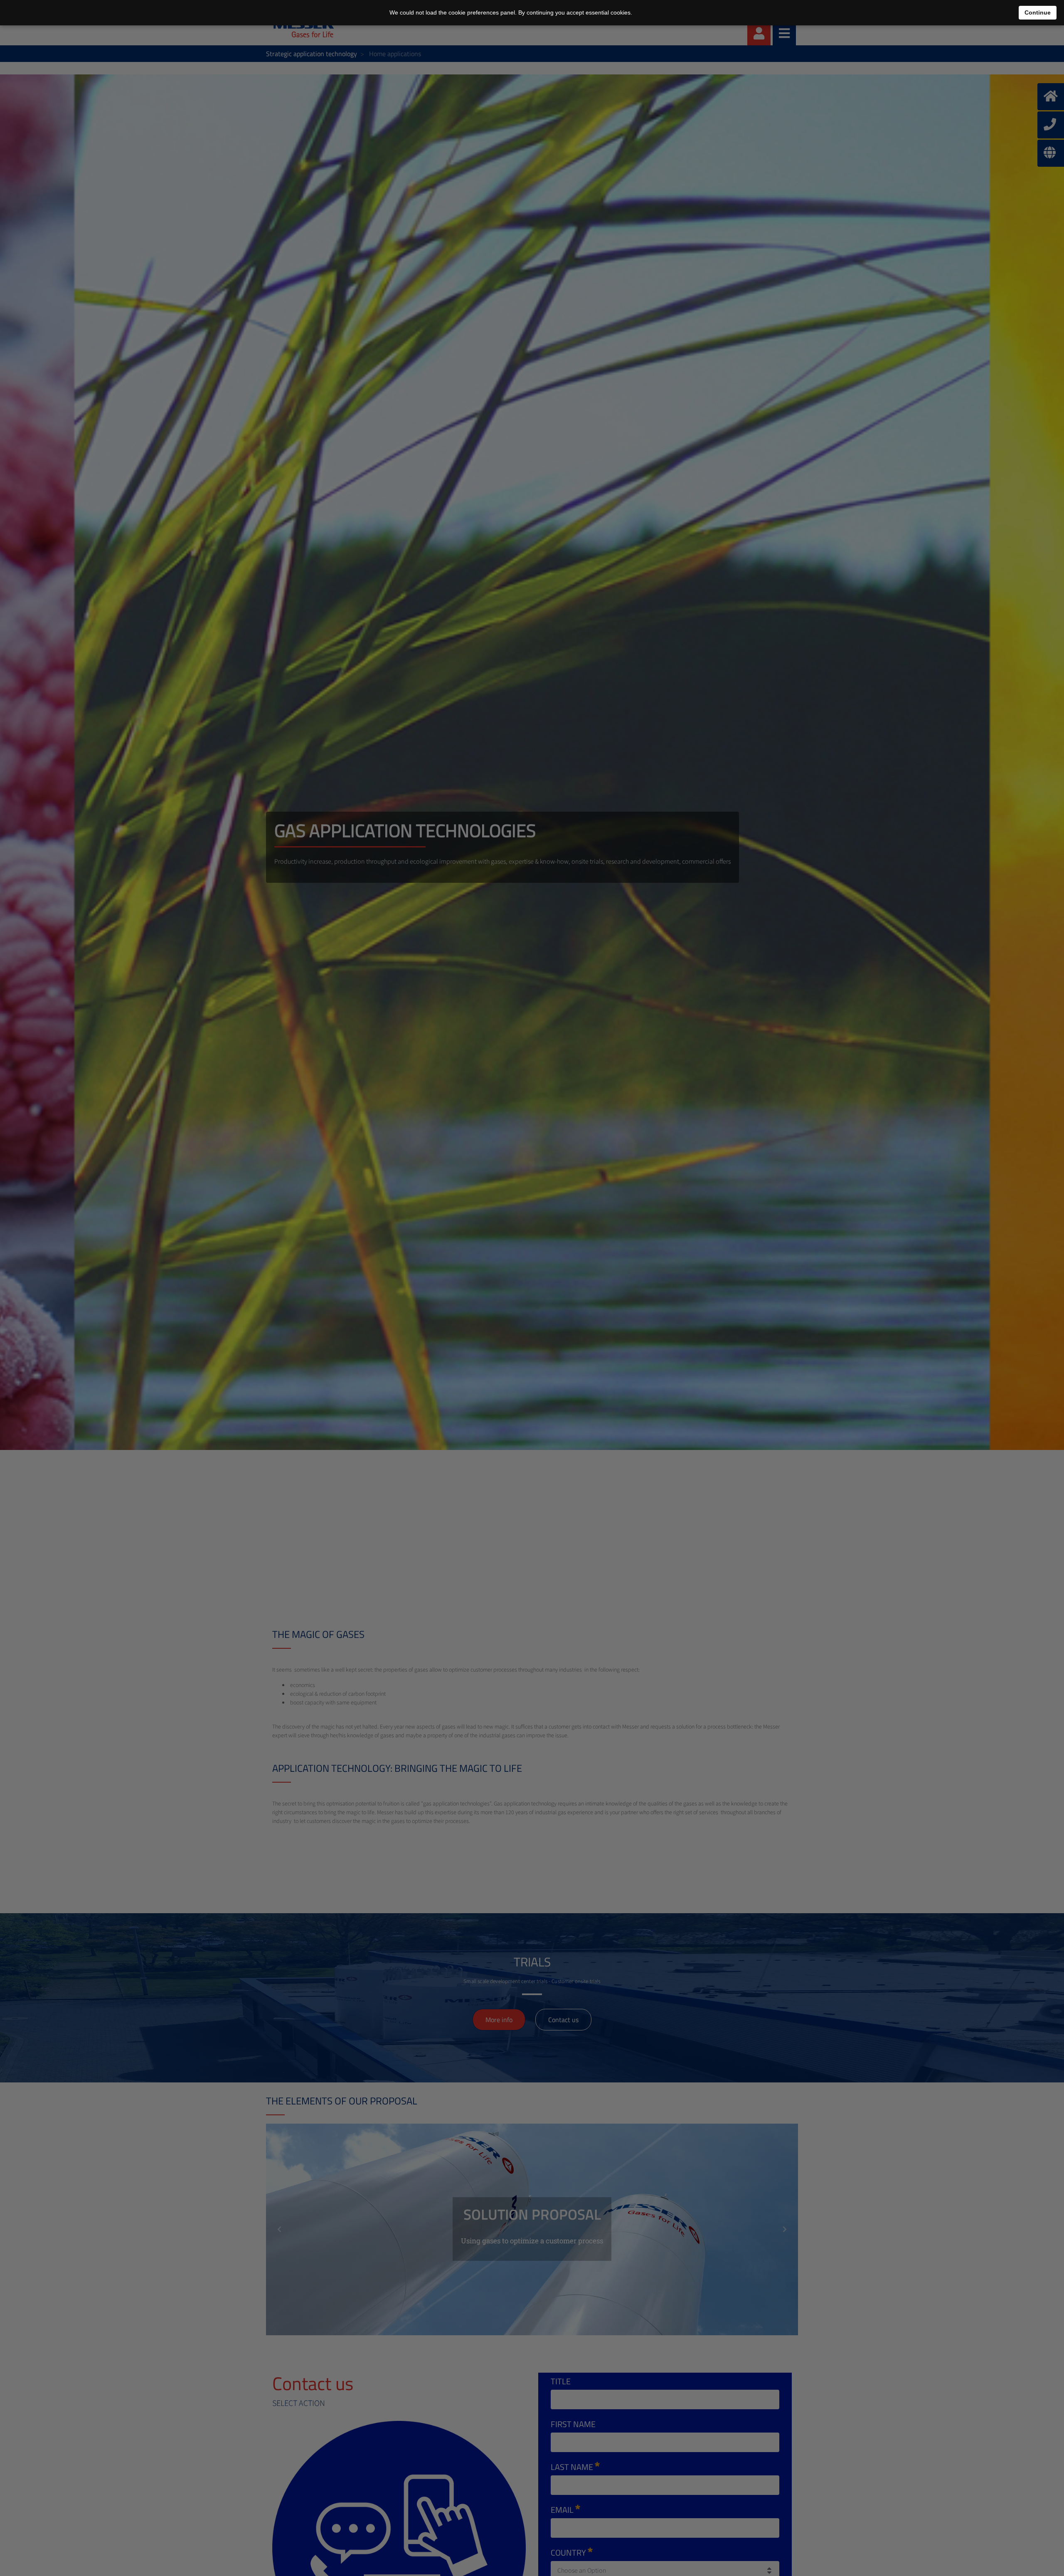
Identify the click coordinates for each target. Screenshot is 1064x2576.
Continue (1038, 12)
